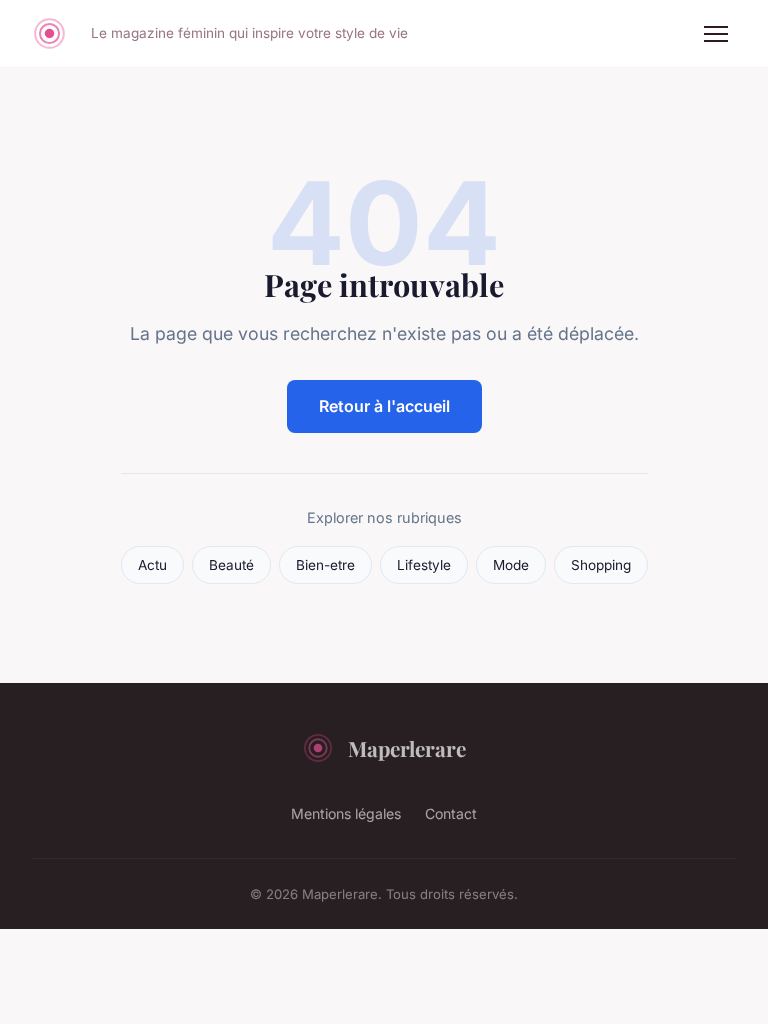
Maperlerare (407, 748)
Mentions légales (346, 813)
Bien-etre (325, 565)
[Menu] (716, 34)
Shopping (601, 565)
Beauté (231, 565)
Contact (451, 813)
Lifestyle (424, 565)
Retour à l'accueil (384, 406)
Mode (511, 565)
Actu (152, 565)
